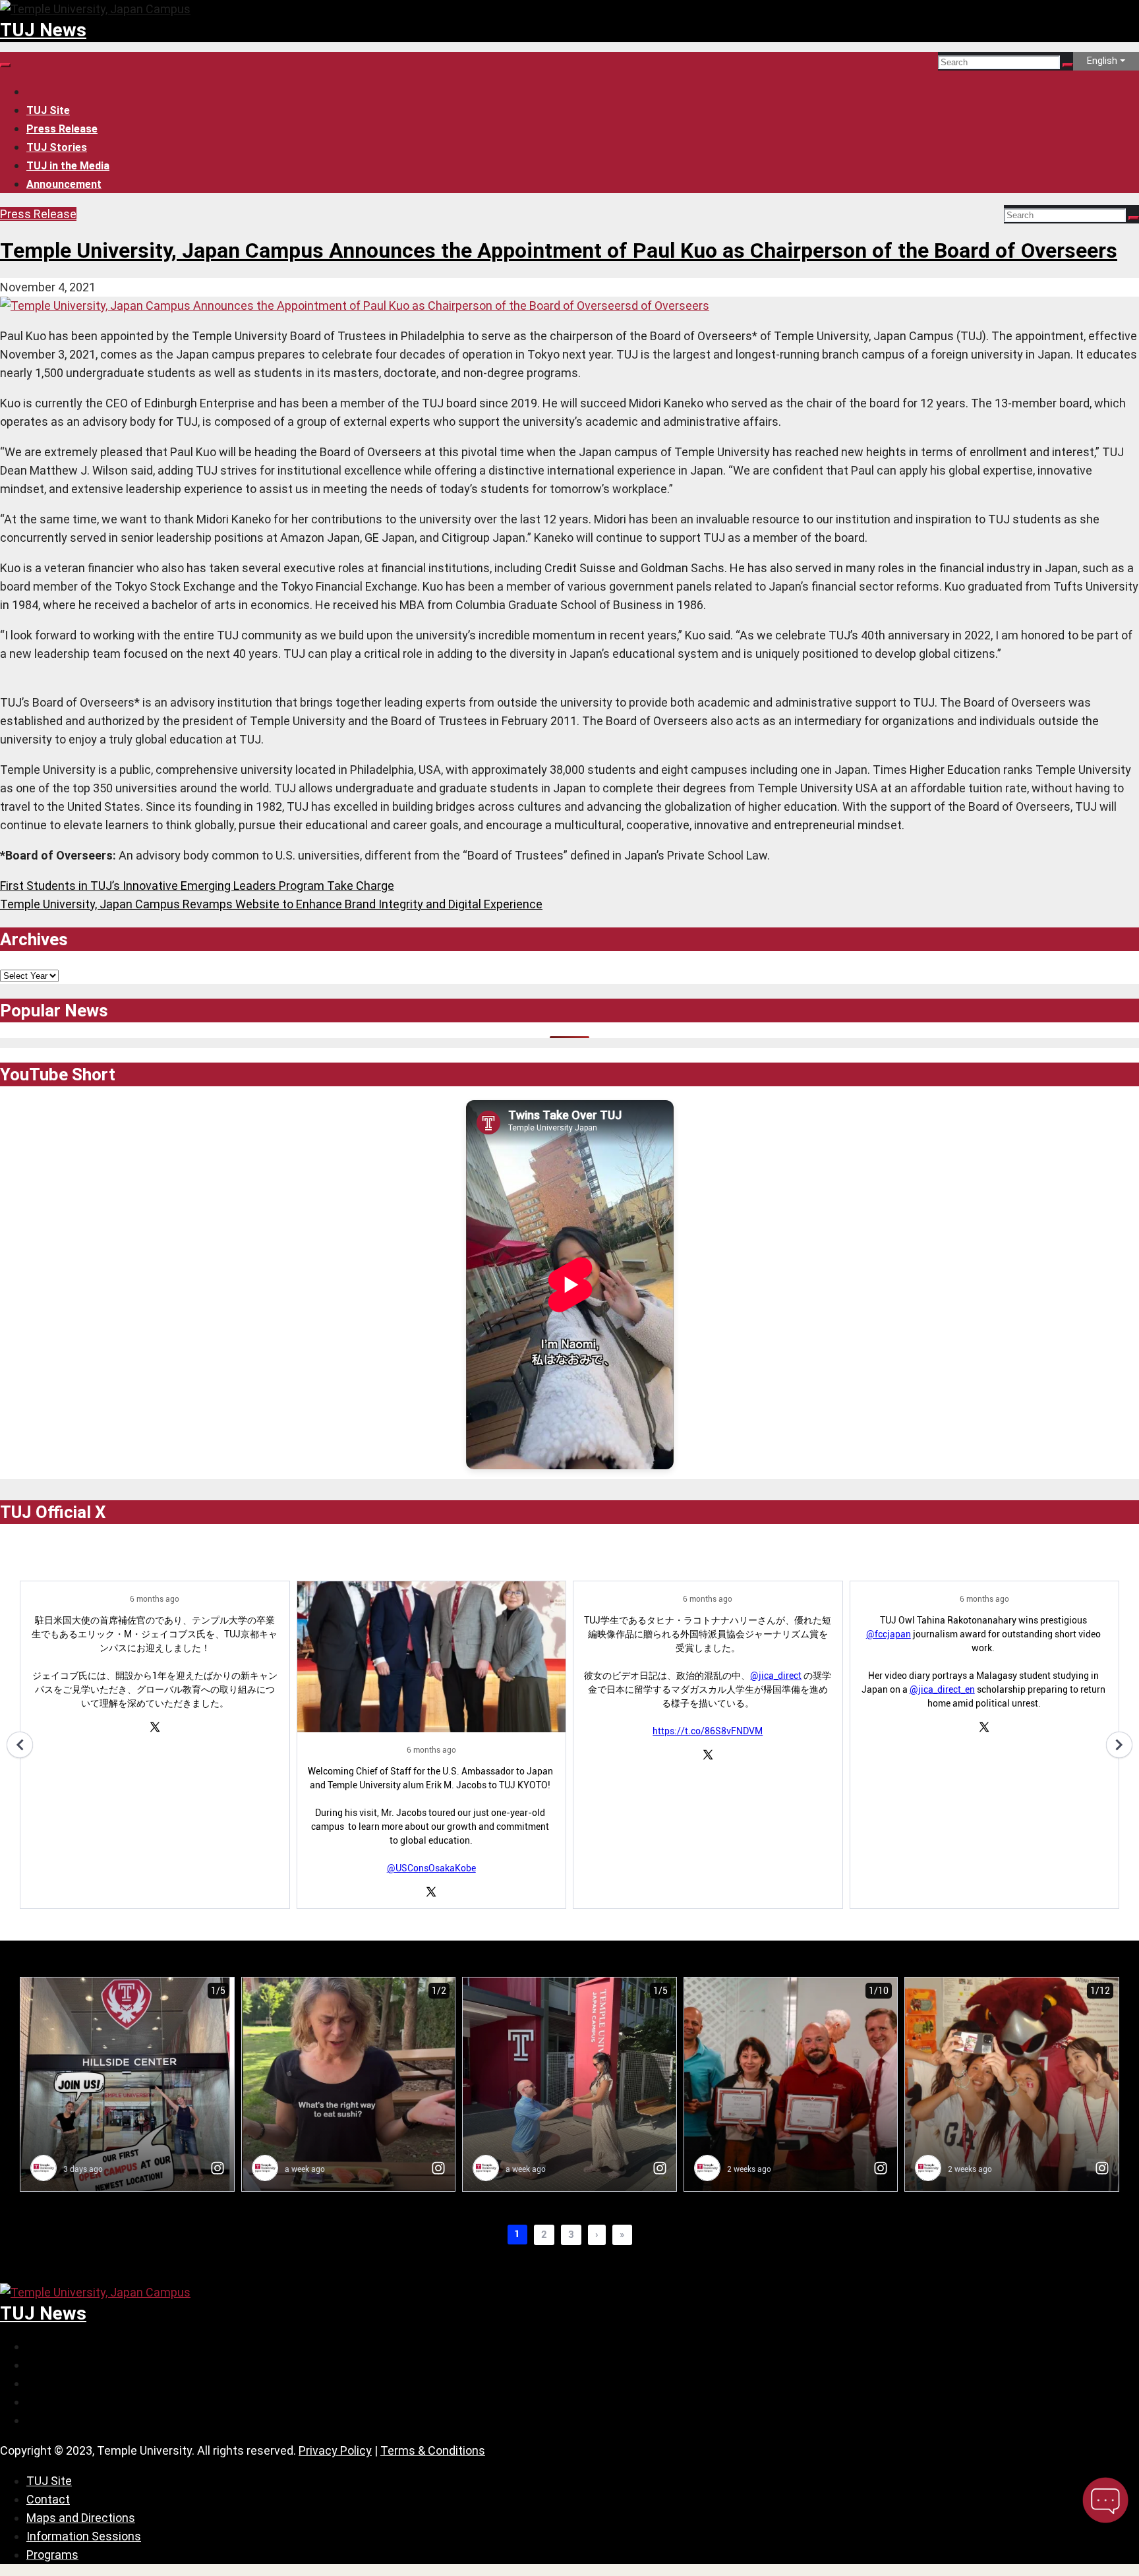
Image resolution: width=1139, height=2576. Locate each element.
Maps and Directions (81, 2518)
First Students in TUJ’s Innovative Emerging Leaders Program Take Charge (197, 886)
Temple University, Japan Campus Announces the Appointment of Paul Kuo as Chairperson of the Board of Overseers (559, 250)
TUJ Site (48, 110)
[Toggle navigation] (5, 65)
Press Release (62, 129)
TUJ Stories (57, 147)
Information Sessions (84, 2536)
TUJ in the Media (68, 166)
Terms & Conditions (433, 2450)
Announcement (64, 184)
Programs (52, 2555)
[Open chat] (1105, 2500)
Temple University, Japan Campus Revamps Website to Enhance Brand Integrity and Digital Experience (271, 904)
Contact (48, 2499)
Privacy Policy (335, 2450)
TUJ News (43, 30)
